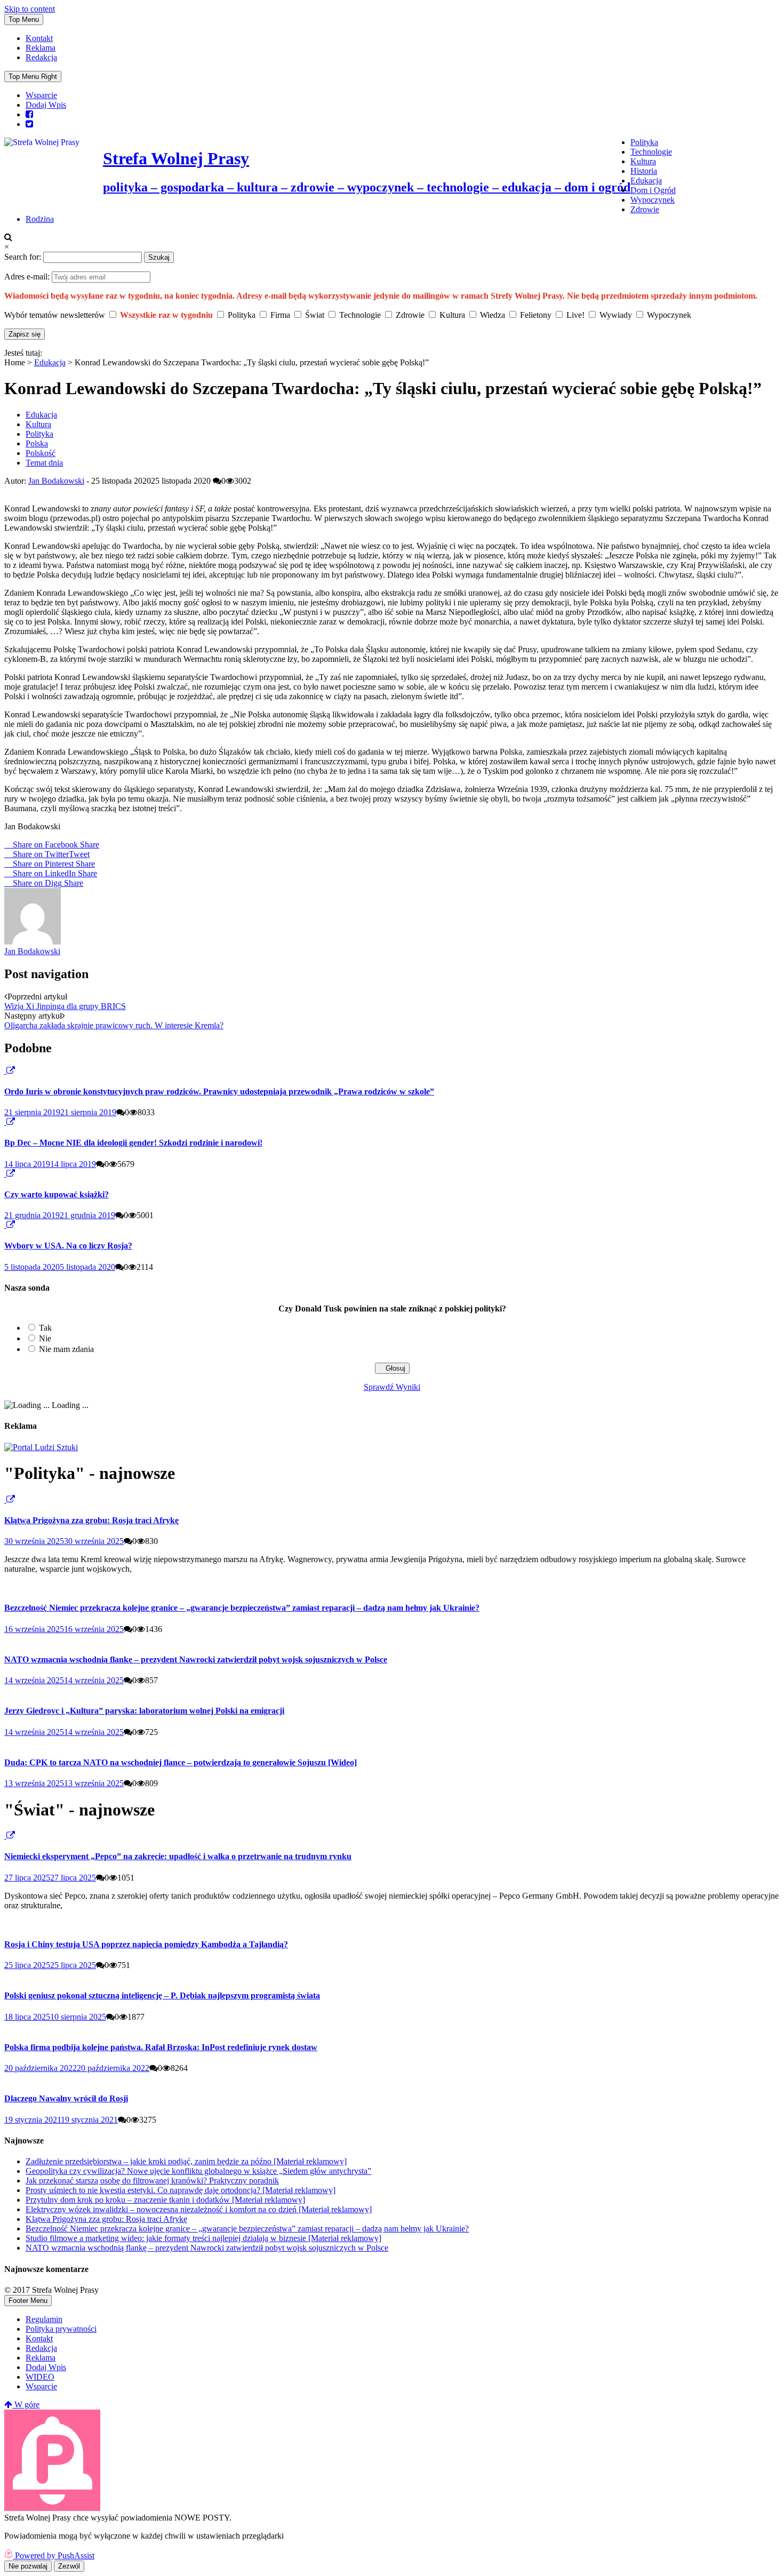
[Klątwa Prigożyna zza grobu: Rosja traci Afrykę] (5, 1499)
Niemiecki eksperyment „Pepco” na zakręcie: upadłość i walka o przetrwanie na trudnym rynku (178, 1856)
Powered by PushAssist (55, 2555)
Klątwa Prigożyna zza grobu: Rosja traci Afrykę (91, 1520)
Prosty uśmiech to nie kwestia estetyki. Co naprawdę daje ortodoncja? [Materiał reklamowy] (181, 2190)
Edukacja (646, 181)
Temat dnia (44, 463)
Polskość (41, 453)
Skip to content (30, 9)
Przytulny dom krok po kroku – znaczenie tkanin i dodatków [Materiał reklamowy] (165, 2200)
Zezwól (69, 2566)
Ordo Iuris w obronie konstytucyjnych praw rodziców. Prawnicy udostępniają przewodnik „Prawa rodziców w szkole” (219, 1091)
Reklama (41, 48)
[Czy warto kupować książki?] (5, 1174)
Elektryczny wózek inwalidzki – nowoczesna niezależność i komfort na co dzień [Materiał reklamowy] (199, 2209)
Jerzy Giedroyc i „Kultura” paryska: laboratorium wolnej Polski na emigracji (144, 1711)
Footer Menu (28, 2301)
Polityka (644, 142)
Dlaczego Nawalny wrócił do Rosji (66, 2098)
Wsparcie (41, 95)
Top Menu (24, 19)
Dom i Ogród (653, 190)
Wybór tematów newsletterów (55, 315)
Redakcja (41, 57)
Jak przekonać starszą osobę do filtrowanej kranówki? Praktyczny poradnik (152, 2181)
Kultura (643, 161)
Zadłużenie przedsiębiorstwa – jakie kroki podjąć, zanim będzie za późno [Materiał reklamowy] (186, 2161)
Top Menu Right (33, 77)
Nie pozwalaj (28, 2566)
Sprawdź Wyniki (392, 1387)
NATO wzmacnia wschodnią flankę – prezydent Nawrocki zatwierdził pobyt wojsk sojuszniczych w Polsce (196, 1659)
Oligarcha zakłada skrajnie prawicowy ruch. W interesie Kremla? (114, 1025)
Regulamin (44, 2319)
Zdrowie (645, 209)
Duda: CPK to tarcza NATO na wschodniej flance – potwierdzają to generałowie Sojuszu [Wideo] (181, 1762)
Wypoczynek (653, 200)
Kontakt (39, 38)
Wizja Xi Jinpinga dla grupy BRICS (65, 1006)
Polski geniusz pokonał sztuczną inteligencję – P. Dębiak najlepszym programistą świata (162, 1995)
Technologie (651, 152)
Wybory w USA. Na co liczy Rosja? (68, 1246)
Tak (45, 1328)
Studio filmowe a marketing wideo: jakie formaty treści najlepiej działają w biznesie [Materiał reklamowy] (203, 2238)
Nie (45, 1338)
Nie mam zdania (66, 1349)
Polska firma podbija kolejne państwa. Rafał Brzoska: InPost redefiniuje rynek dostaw (161, 2047)
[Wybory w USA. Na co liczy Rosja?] (5, 1225)
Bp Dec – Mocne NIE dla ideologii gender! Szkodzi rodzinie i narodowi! (133, 1143)
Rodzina (40, 219)
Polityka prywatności (61, 2329)
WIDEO (40, 2377)
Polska (37, 443)
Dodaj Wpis (46, 105)
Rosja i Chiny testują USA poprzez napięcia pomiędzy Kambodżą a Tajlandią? (146, 1944)
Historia (644, 171)
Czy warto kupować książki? (57, 1194)
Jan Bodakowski (56, 481)
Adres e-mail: (28, 277)
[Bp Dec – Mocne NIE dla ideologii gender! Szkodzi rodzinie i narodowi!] (5, 1122)
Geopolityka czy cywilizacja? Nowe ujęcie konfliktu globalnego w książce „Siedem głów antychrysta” (198, 2171)
